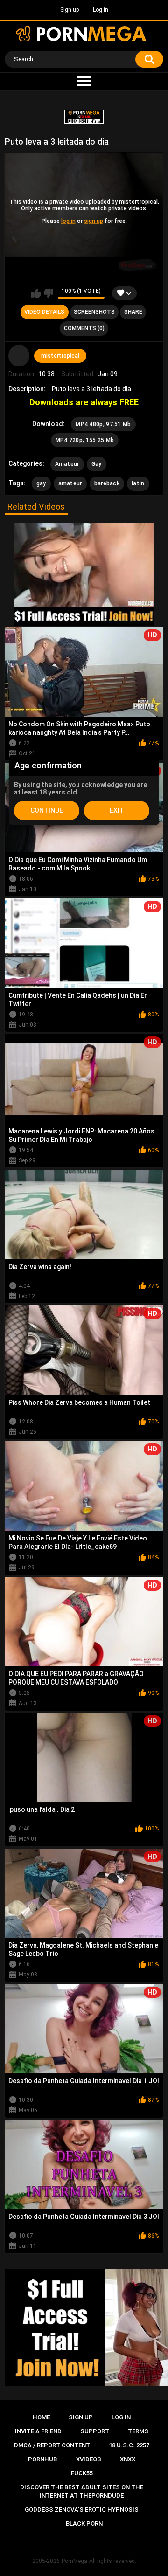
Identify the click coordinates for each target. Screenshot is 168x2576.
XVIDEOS (89, 2459)
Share (133, 312)
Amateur (67, 464)
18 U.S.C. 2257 (129, 2445)
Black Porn (84, 2524)
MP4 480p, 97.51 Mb (103, 424)
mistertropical (60, 356)
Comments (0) (84, 328)
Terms (138, 2431)
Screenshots (94, 312)
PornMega (74, 2561)
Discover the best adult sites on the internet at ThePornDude (82, 2491)
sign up (94, 221)
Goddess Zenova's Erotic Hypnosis (82, 2510)
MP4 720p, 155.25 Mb (85, 440)
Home (41, 2417)
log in (68, 221)
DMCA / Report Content (52, 2445)
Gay (97, 464)
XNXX (128, 2459)
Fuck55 (82, 2473)
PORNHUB (42, 2459)
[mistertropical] (19, 356)
